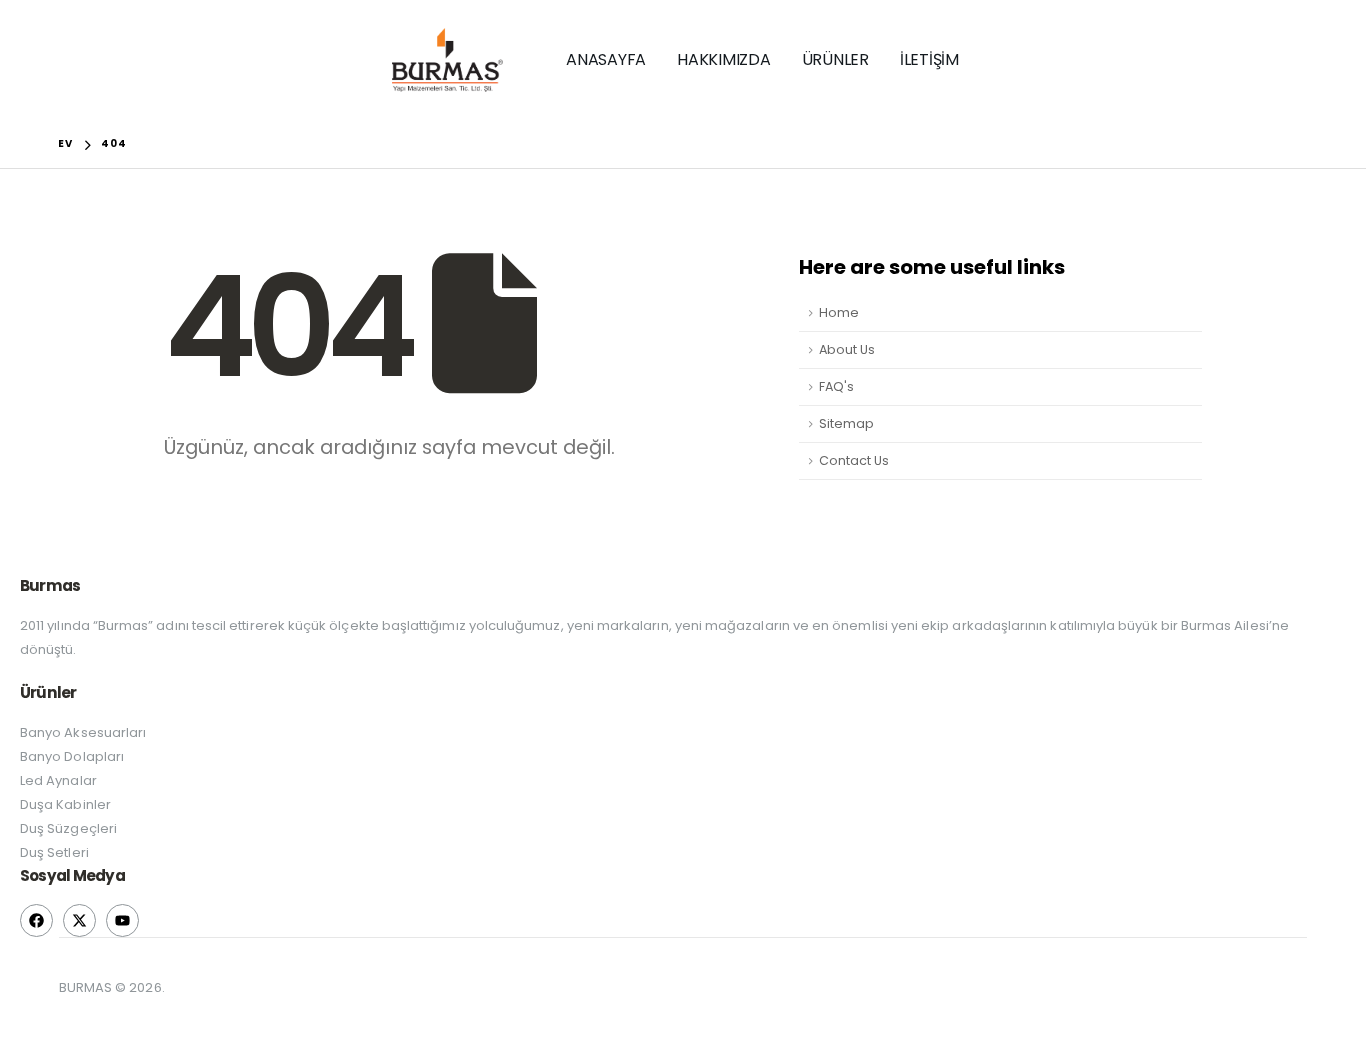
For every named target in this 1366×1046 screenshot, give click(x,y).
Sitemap (846, 423)
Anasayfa (606, 59)
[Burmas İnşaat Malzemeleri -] (447, 60)
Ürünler (835, 59)
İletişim (929, 59)
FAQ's (836, 386)
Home (839, 312)
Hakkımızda (724, 59)
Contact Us (854, 460)
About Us (847, 349)
